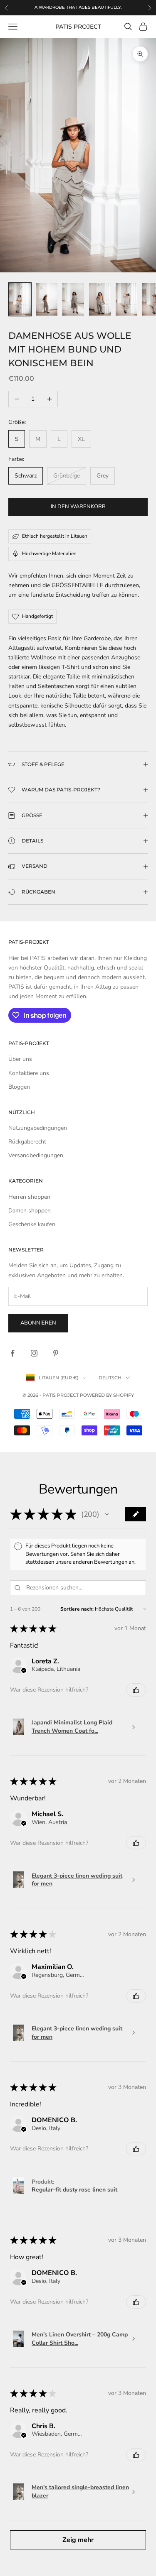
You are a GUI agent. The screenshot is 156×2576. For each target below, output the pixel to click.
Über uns (20, 1059)
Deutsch (110, 1378)
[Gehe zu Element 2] (47, 299)
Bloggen (19, 1087)
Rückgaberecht (27, 1142)
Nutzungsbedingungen (38, 1128)
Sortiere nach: (77, 1609)
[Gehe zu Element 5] (126, 299)
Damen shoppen (30, 1211)
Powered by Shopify (107, 1395)
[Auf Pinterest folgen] (56, 1353)
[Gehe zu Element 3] (73, 299)
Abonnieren (38, 1323)
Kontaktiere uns (29, 1073)
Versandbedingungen (36, 1155)
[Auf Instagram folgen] (34, 1353)
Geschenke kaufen (32, 1224)
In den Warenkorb (78, 507)
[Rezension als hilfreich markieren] (136, 1690)
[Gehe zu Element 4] (100, 299)
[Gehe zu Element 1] (20, 299)
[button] (107, 1514)
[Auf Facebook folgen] (12, 1353)
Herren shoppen (29, 1197)
